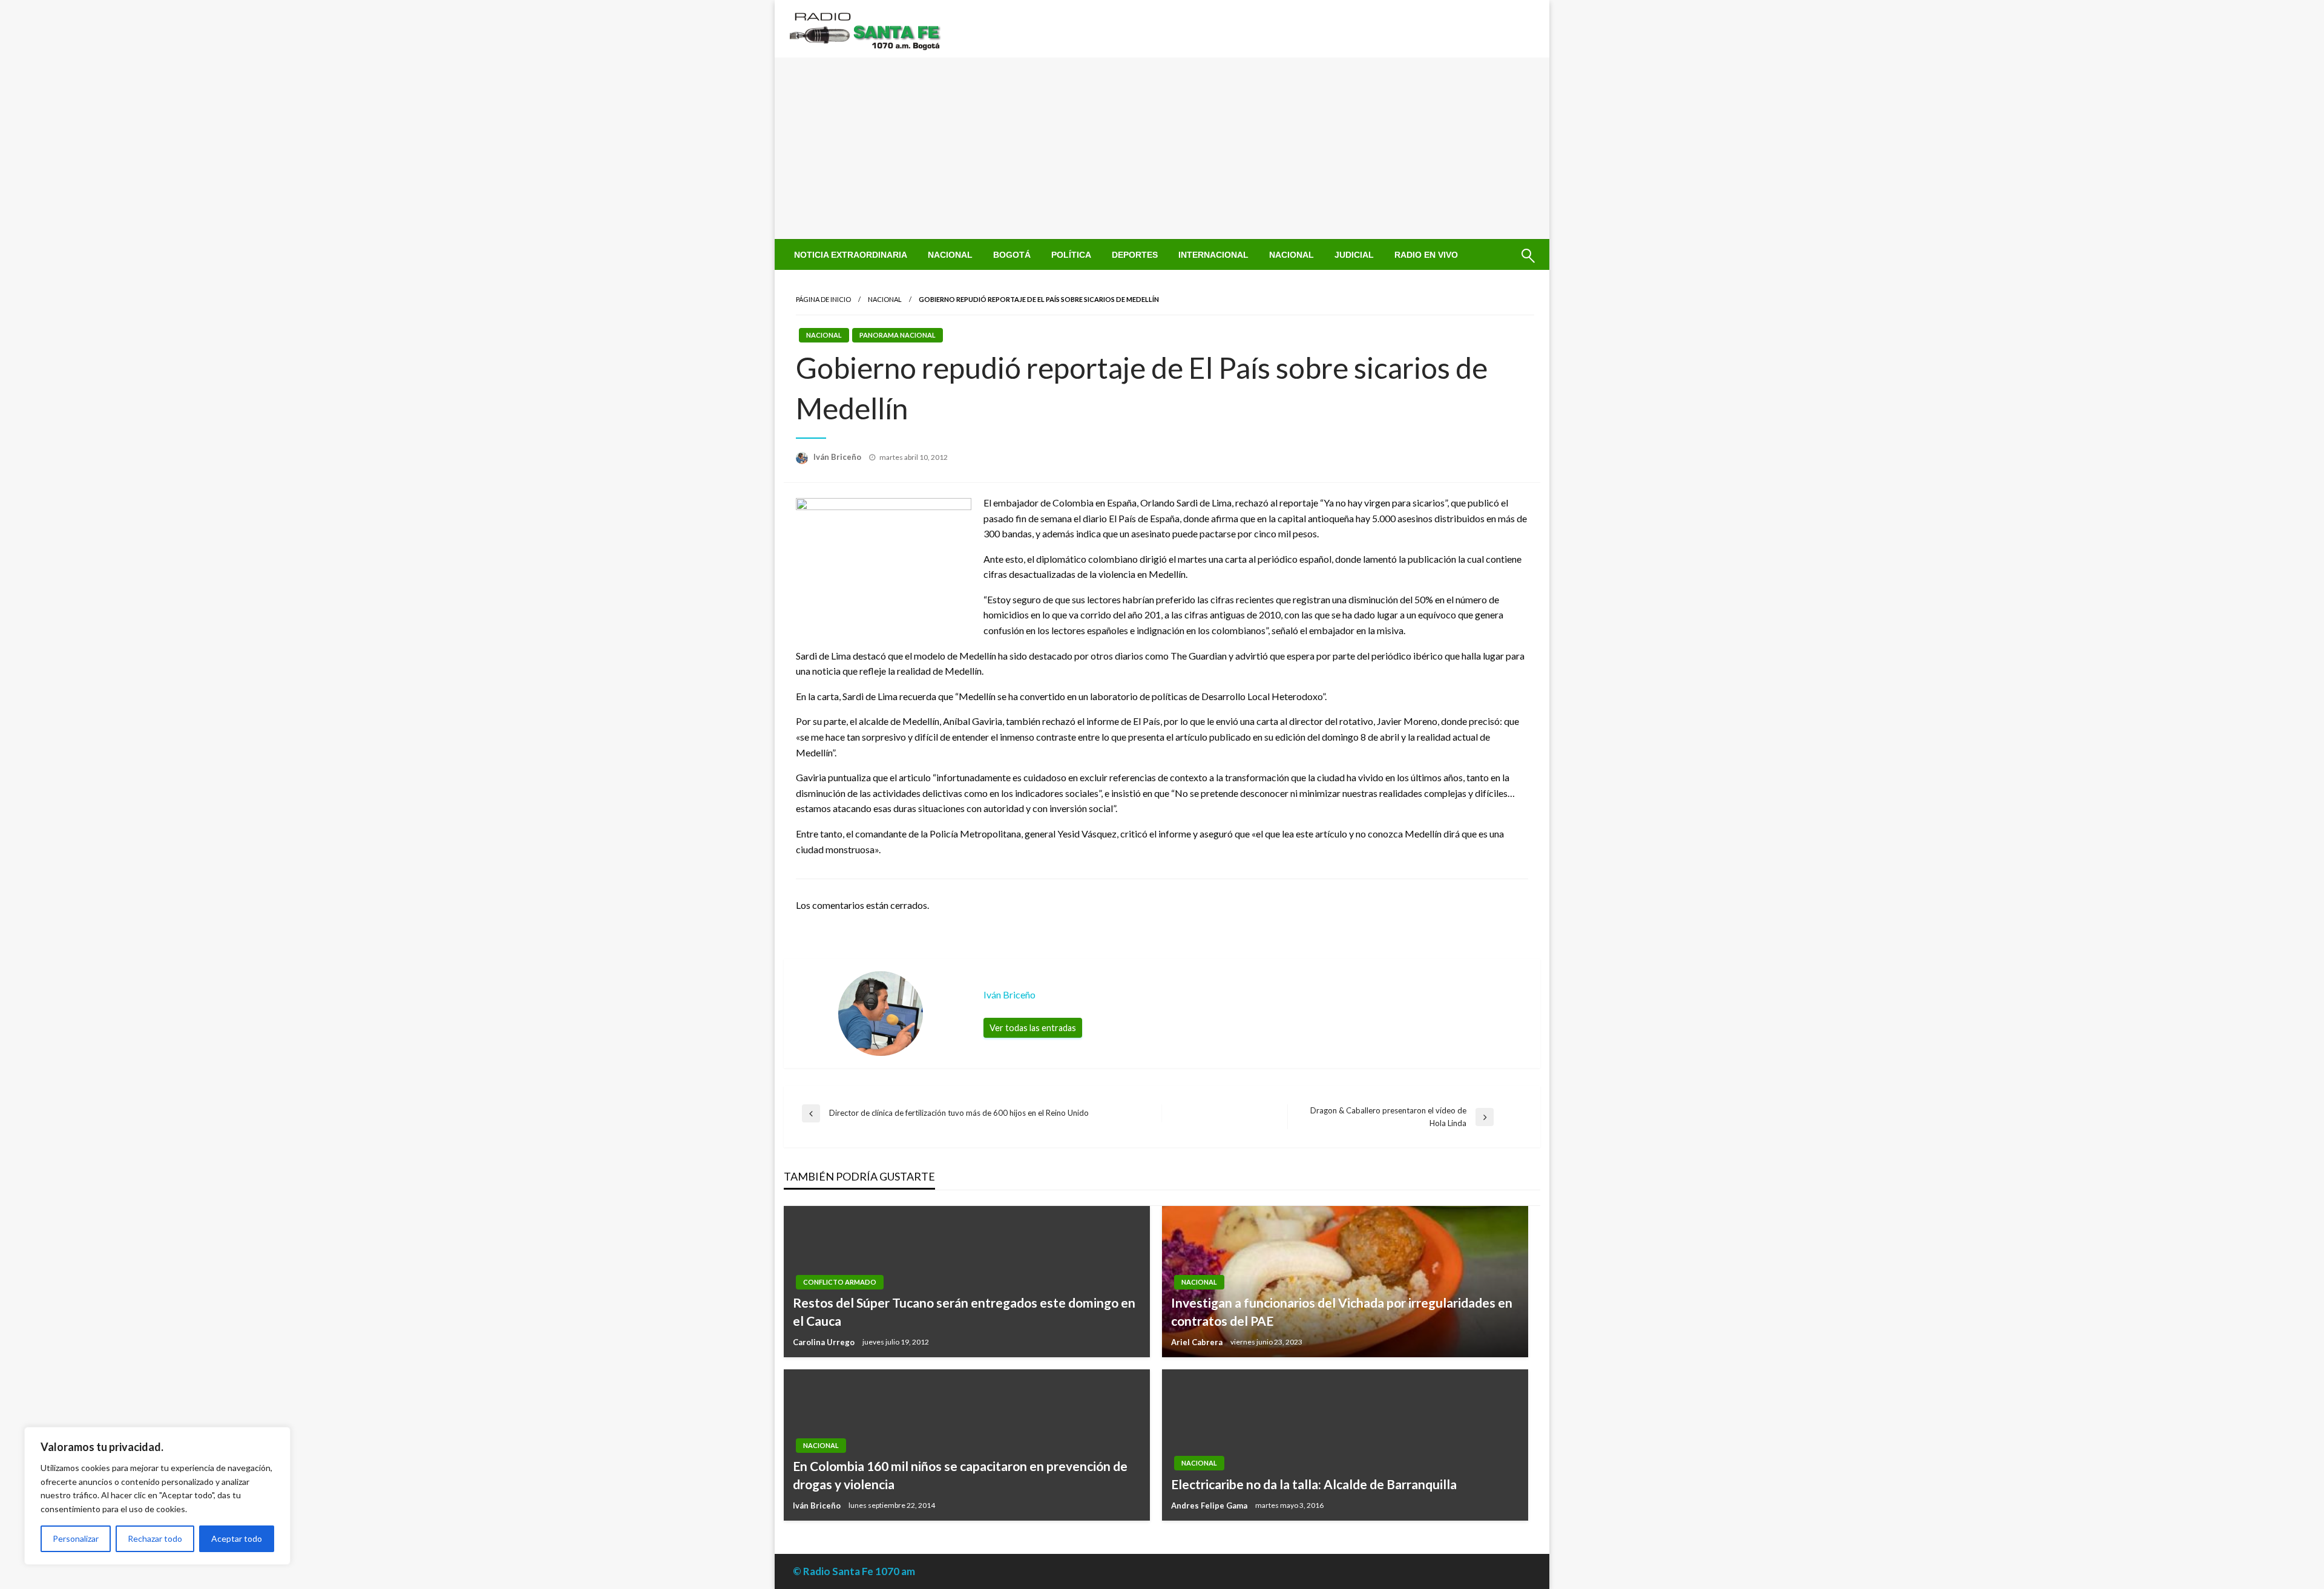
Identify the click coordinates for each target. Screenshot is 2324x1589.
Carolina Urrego (825, 1342)
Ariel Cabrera (1198, 1342)
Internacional (1213, 255)
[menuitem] (851, 255)
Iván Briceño (838, 457)
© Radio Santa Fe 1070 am (854, 1571)
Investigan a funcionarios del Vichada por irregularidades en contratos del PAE (1342, 1311)
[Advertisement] (1162, 148)
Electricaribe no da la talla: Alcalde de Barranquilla (1314, 1484)
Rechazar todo (155, 1538)
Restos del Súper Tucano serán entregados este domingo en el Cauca (964, 1311)
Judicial (1354, 255)
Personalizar (76, 1538)
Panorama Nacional (898, 335)
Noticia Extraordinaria (851, 255)
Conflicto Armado (840, 1282)
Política (1071, 255)
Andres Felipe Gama (1210, 1505)
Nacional (950, 255)
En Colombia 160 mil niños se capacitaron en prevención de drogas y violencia (960, 1475)
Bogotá (1012, 255)
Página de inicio (823, 299)
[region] (157, 1496)
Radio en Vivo (1426, 255)
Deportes (1135, 255)
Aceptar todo (237, 1538)
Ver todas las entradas (1033, 1028)
